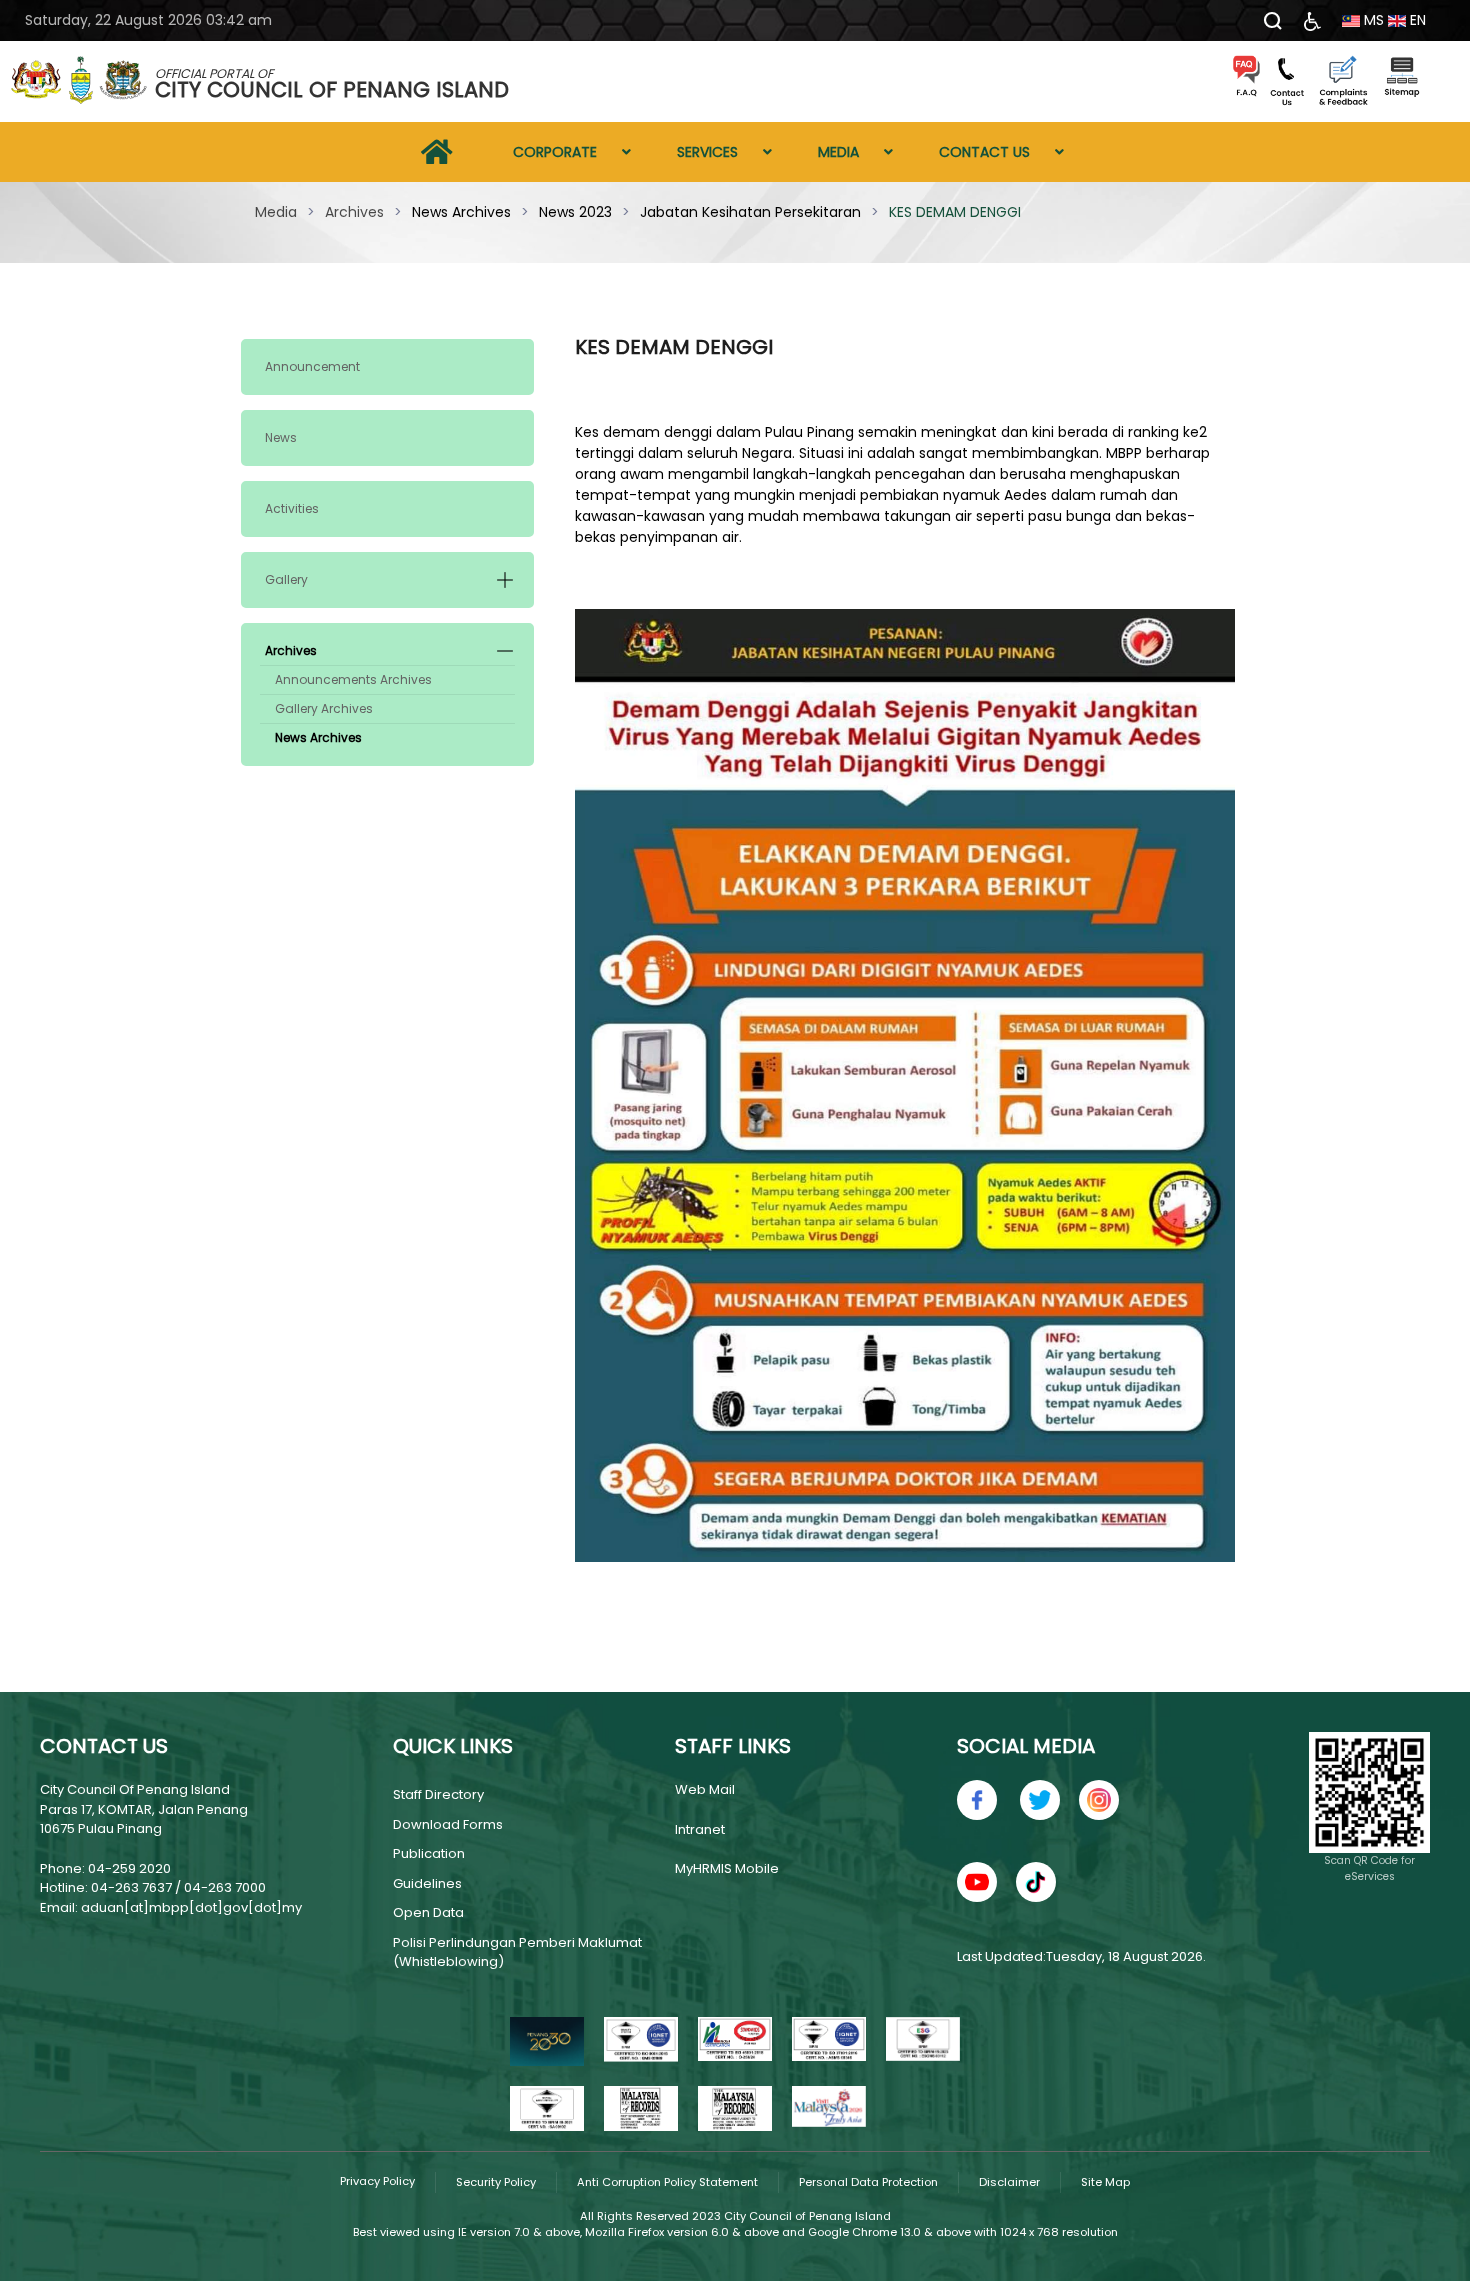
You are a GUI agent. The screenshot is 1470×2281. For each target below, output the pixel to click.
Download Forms (448, 1824)
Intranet (700, 1829)
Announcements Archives (353, 679)
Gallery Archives (324, 708)
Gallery (286, 579)
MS (1372, 20)
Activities (292, 508)
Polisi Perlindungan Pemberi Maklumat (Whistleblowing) (517, 1952)
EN (1416, 20)
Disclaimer (1009, 2182)
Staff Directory (438, 1794)
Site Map (1105, 2182)
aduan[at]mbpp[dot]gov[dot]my (191, 1907)
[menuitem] (437, 152)
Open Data (428, 1912)
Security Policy (496, 2182)
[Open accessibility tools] (1312, 20)
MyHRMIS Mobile (727, 1868)
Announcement (312, 366)
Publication (429, 1853)
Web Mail (705, 1789)
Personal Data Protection (868, 2182)
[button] (505, 580)
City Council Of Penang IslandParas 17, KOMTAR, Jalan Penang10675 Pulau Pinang (144, 1809)
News (281, 437)
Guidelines (427, 1883)
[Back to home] (80, 82)
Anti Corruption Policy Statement (667, 2182)
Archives (291, 650)
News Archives (318, 737)
